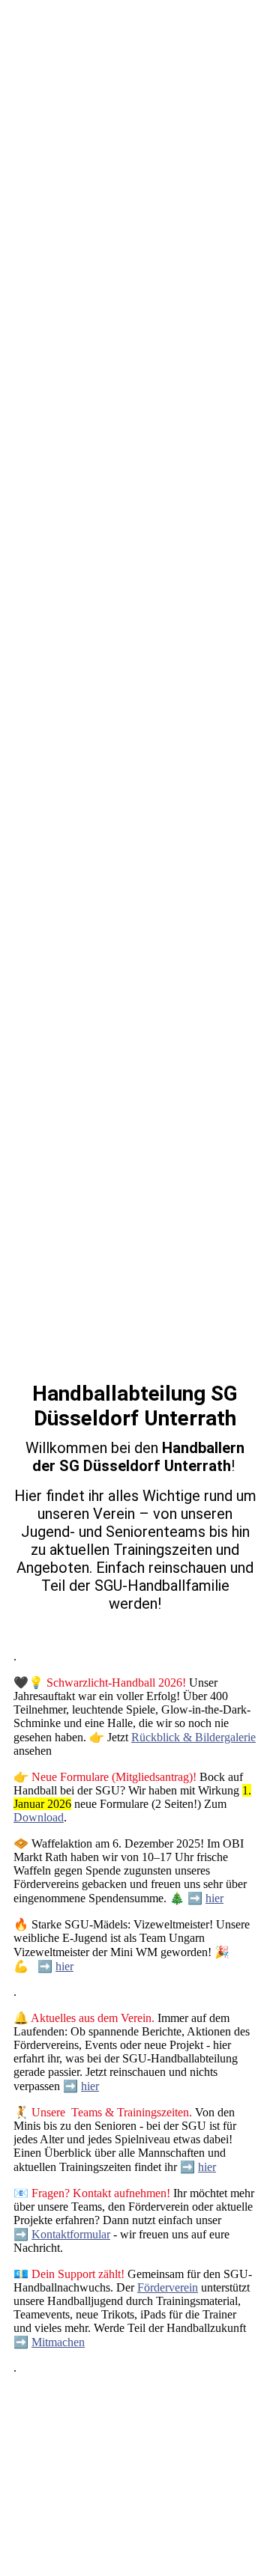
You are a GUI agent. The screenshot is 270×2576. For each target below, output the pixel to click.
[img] (135, 644)
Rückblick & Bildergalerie (193, 1737)
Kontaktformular (71, 2234)
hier (214, 1898)
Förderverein (168, 2287)
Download (39, 1817)
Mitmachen (58, 2342)
